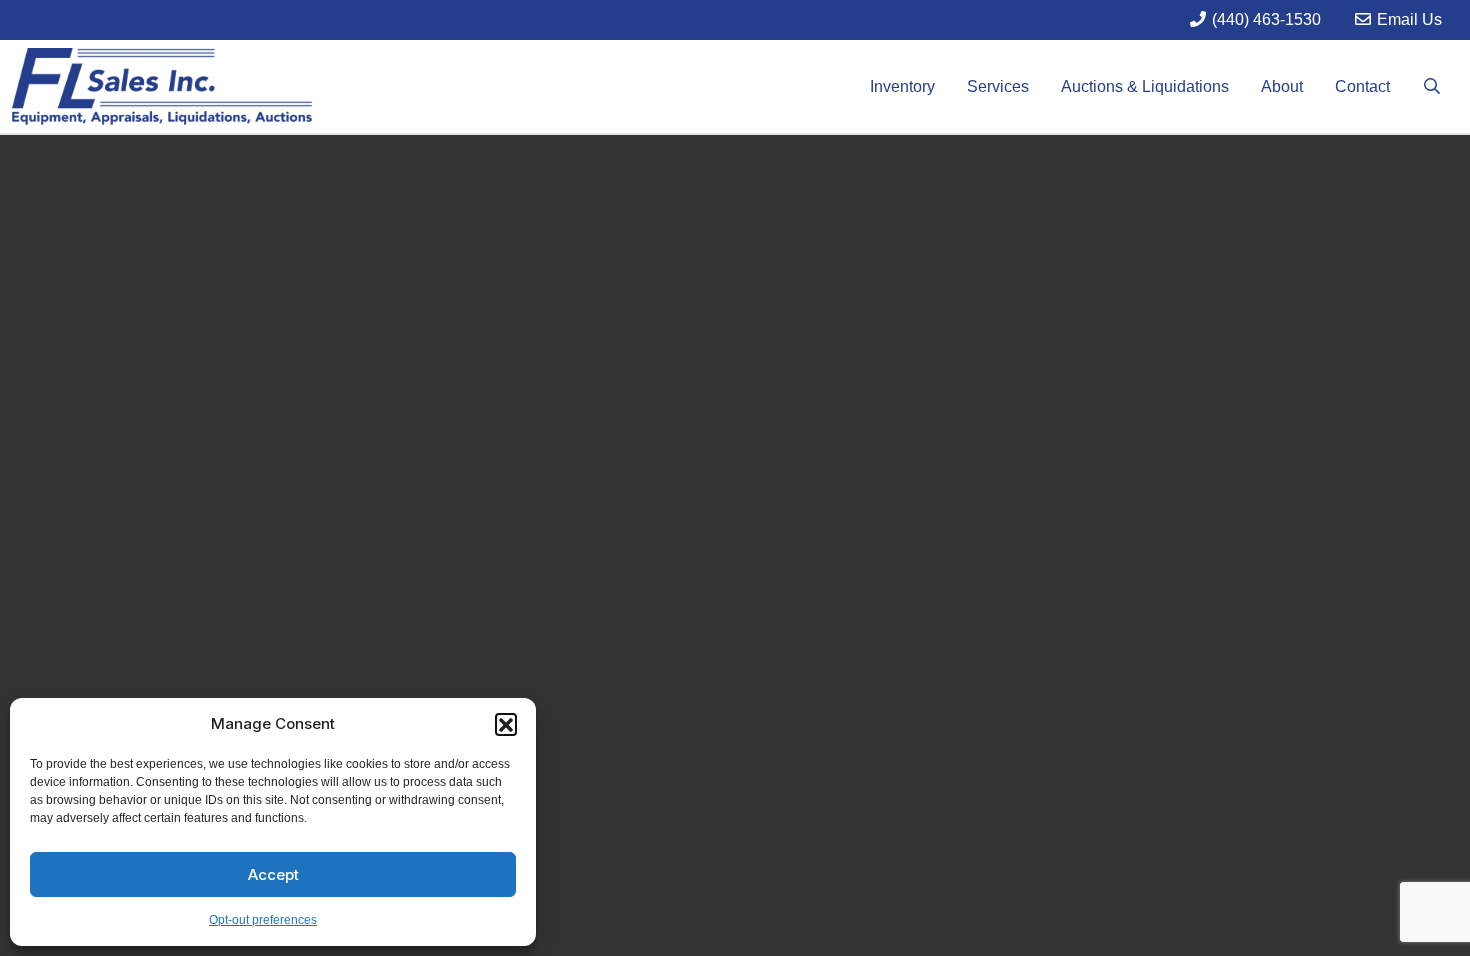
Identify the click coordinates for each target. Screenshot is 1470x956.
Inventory (902, 86)
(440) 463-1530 (1264, 19)
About (1282, 86)
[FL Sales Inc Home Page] (162, 85)
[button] (506, 724)
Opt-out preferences (263, 920)
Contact (1362, 86)
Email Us (1407, 19)
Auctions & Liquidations (1145, 86)
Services (998, 86)
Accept (273, 874)
